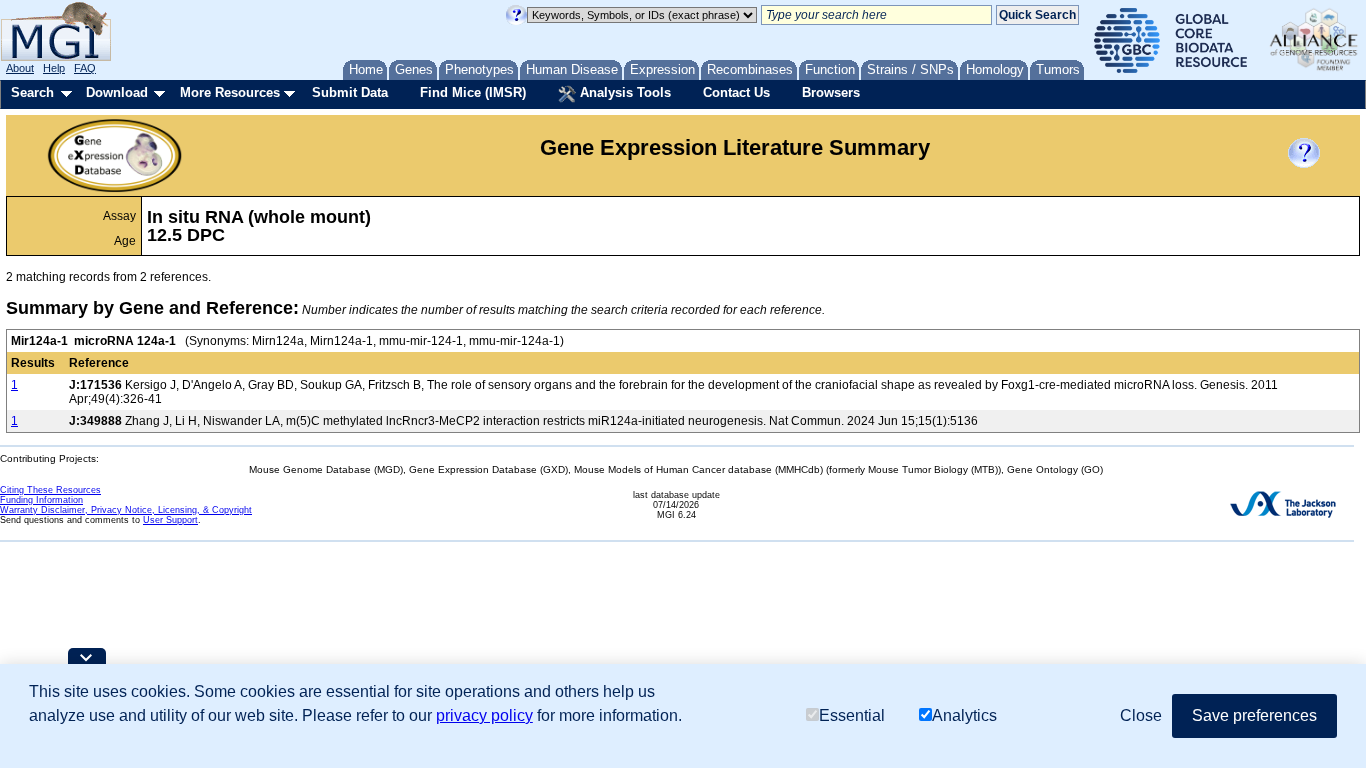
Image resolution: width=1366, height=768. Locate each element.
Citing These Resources (50, 490)
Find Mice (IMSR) (473, 92)
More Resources (230, 92)
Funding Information (41, 500)
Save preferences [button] (1254, 715)
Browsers (831, 92)
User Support (170, 520)
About (20, 68)
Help (54, 68)
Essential (852, 715)
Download (117, 92)
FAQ (85, 68)
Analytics (964, 715)
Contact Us (736, 92)
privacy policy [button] (484, 715)
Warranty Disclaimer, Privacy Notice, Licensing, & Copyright (126, 510)
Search (32, 92)
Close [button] (1141, 715)
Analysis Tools (623, 92)
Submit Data (350, 92)
